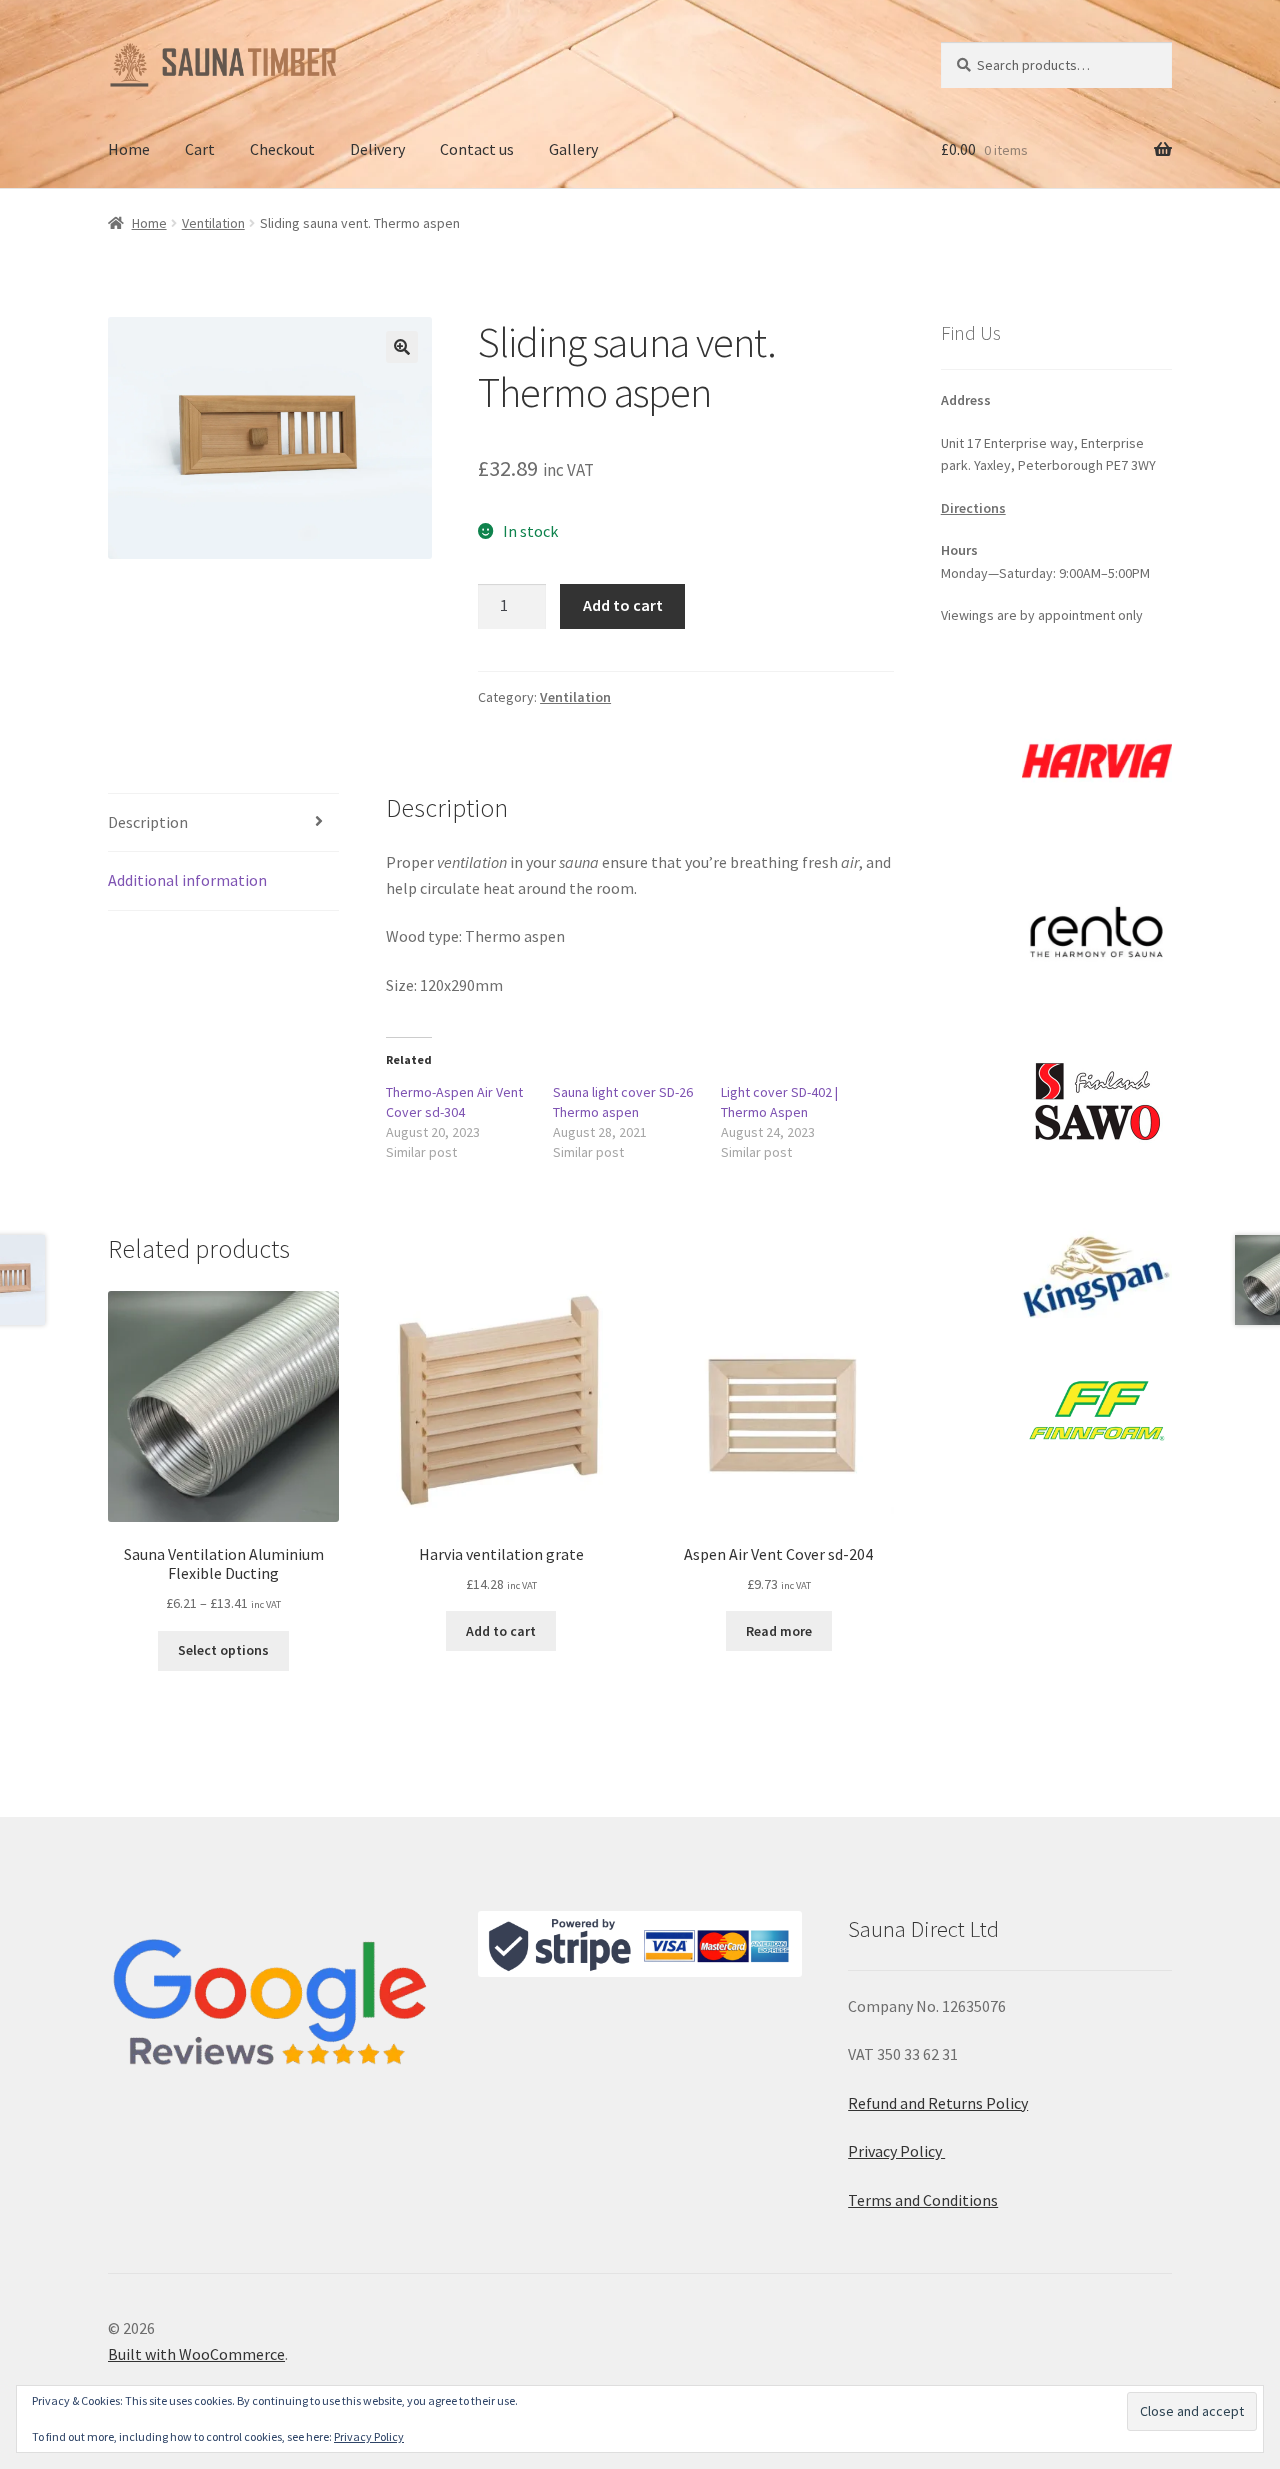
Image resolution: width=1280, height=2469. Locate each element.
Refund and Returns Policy (938, 2103)
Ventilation (213, 223)
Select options (223, 1650)
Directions (973, 508)
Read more (779, 1631)
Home (129, 149)
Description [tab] (148, 822)
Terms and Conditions (923, 2200)
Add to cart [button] (501, 1631)
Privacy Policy (896, 2151)
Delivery (377, 149)
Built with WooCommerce (196, 2354)
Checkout (282, 149)
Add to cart (623, 605)
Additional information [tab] (187, 880)
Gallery (573, 149)
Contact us (477, 149)
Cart (200, 149)
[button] (402, 347)
